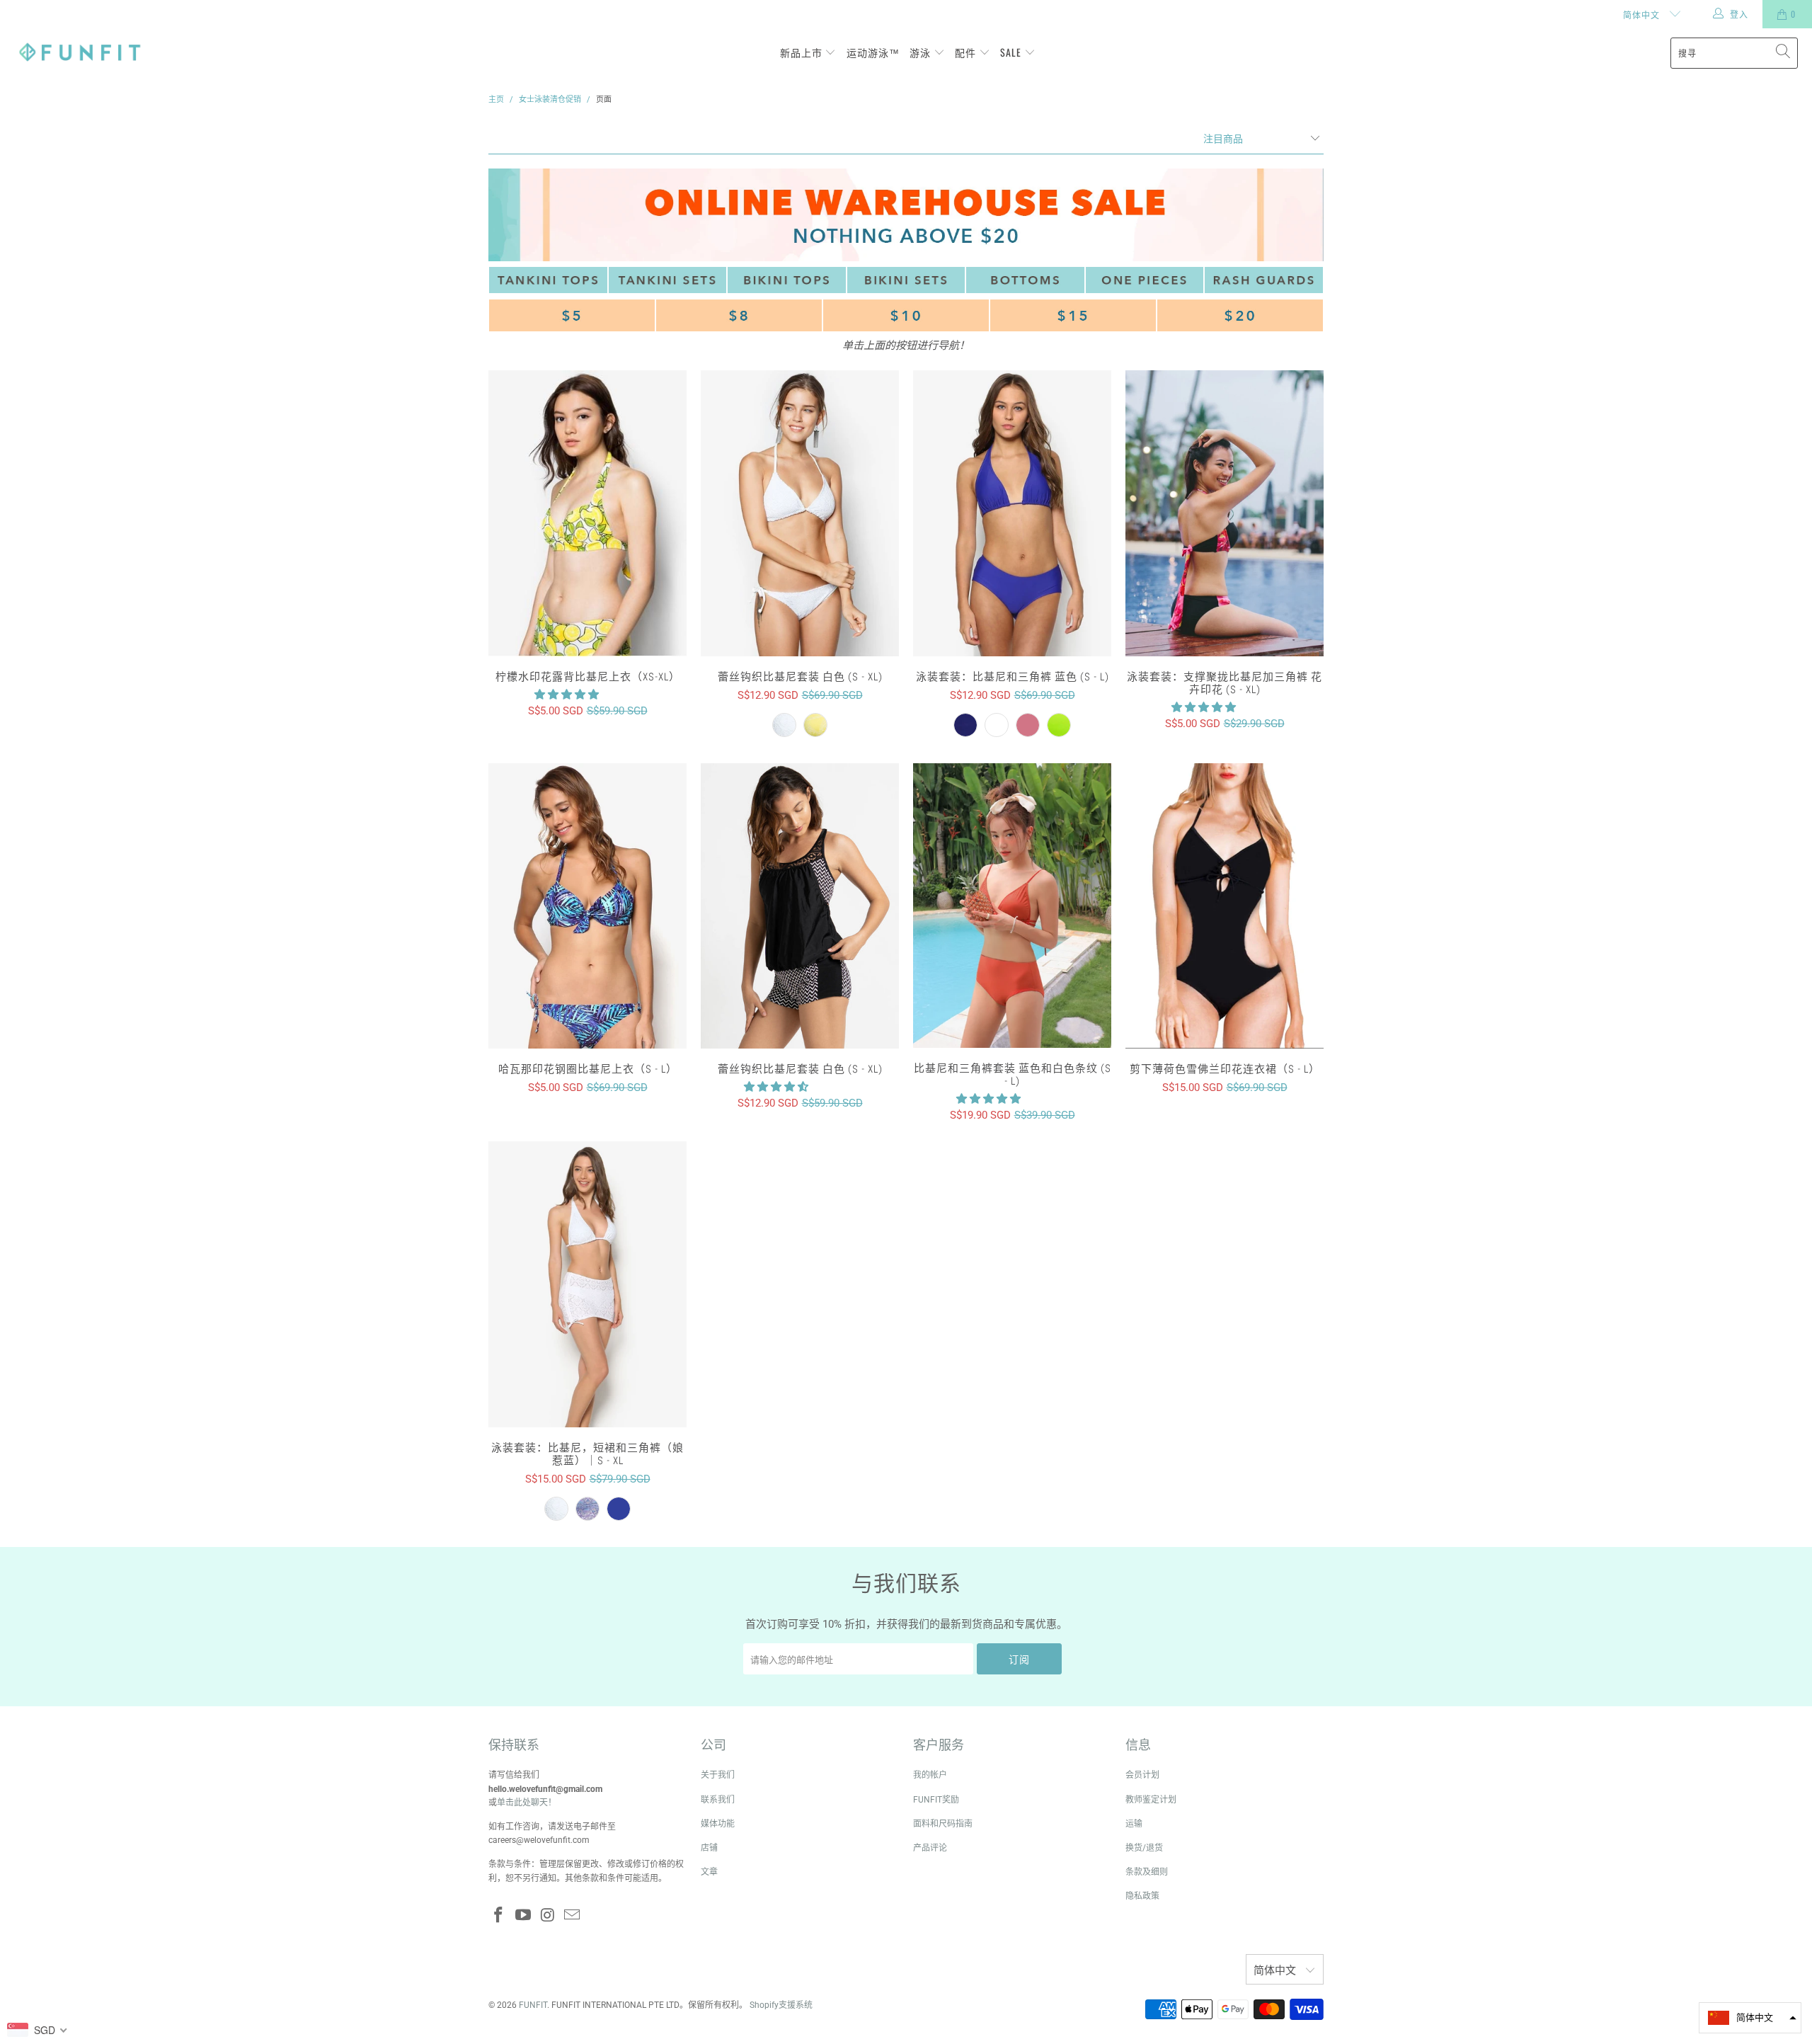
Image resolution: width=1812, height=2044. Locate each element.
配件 (967, 52)
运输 (1134, 1824)
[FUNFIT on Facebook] (499, 1916)
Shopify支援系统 (781, 2005)
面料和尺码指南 (943, 1824)
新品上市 (803, 52)
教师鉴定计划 (1151, 1800)
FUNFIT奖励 (936, 1800)
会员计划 (1142, 1775)
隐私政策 (1142, 1896)
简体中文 (1643, 15)
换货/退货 (1144, 1848)
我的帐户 (930, 1775)
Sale (1012, 52)
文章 (709, 1872)
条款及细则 (1147, 1872)
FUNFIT (533, 2005)
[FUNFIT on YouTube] (524, 1916)
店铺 (709, 1848)
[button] (567, 695)
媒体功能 (718, 1824)
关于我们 (718, 1775)
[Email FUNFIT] (573, 1916)
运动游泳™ (873, 52)
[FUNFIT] (80, 53)
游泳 (922, 52)
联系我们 (718, 1800)
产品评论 (930, 1848)
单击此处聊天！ (527, 1803)
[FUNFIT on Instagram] (548, 1916)
